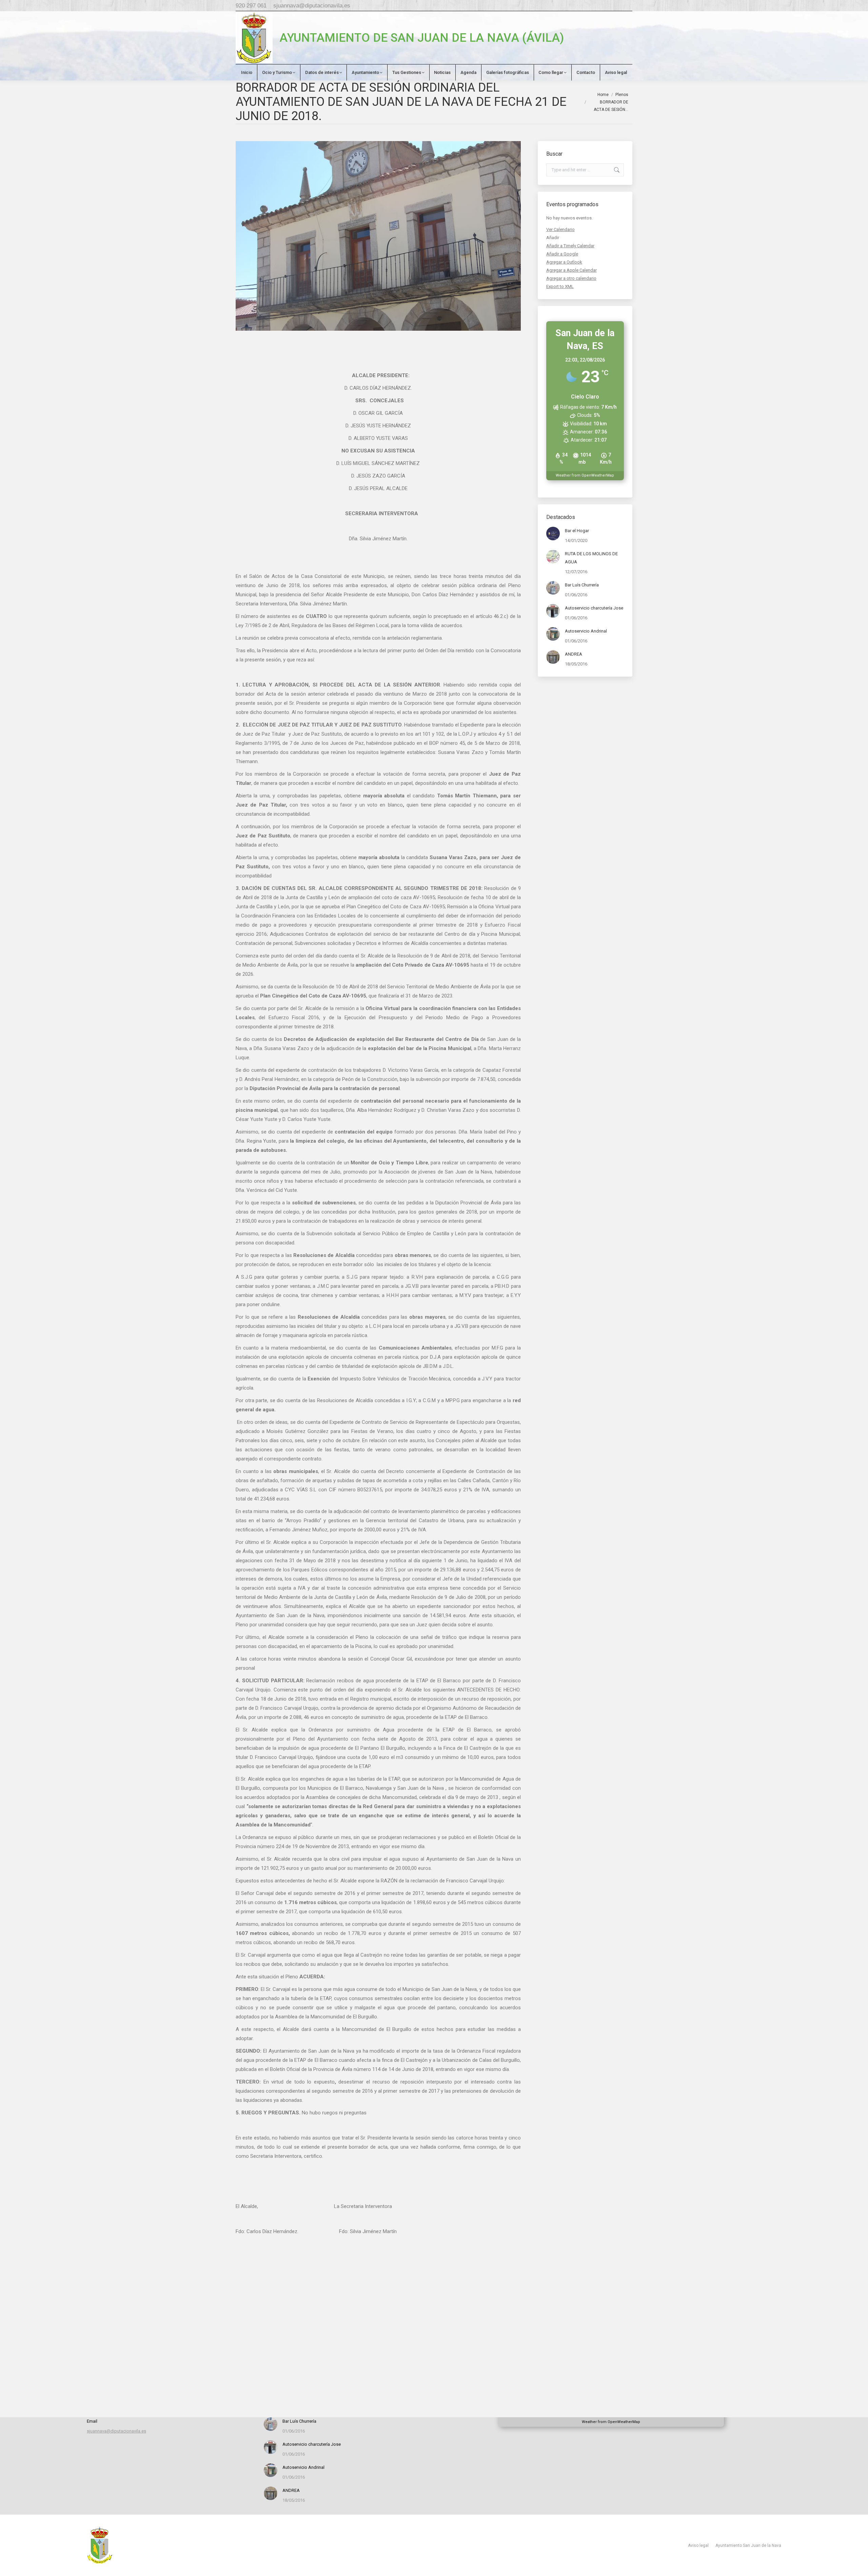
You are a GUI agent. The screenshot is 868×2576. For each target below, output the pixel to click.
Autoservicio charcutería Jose (594, 608)
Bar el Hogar (577, 531)
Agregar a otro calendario (571, 278)
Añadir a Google (562, 254)
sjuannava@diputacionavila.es (312, 6)
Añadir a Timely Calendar (570, 246)
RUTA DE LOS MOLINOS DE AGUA (591, 558)
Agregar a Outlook (564, 262)
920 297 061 (251, 6)
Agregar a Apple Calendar (571, 270)
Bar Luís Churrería (582, 585)
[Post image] (553, 534)
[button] (553, 238)
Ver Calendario (560, 229)
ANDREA (574, 654)
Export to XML (560, 286)
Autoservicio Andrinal (586, 631)
